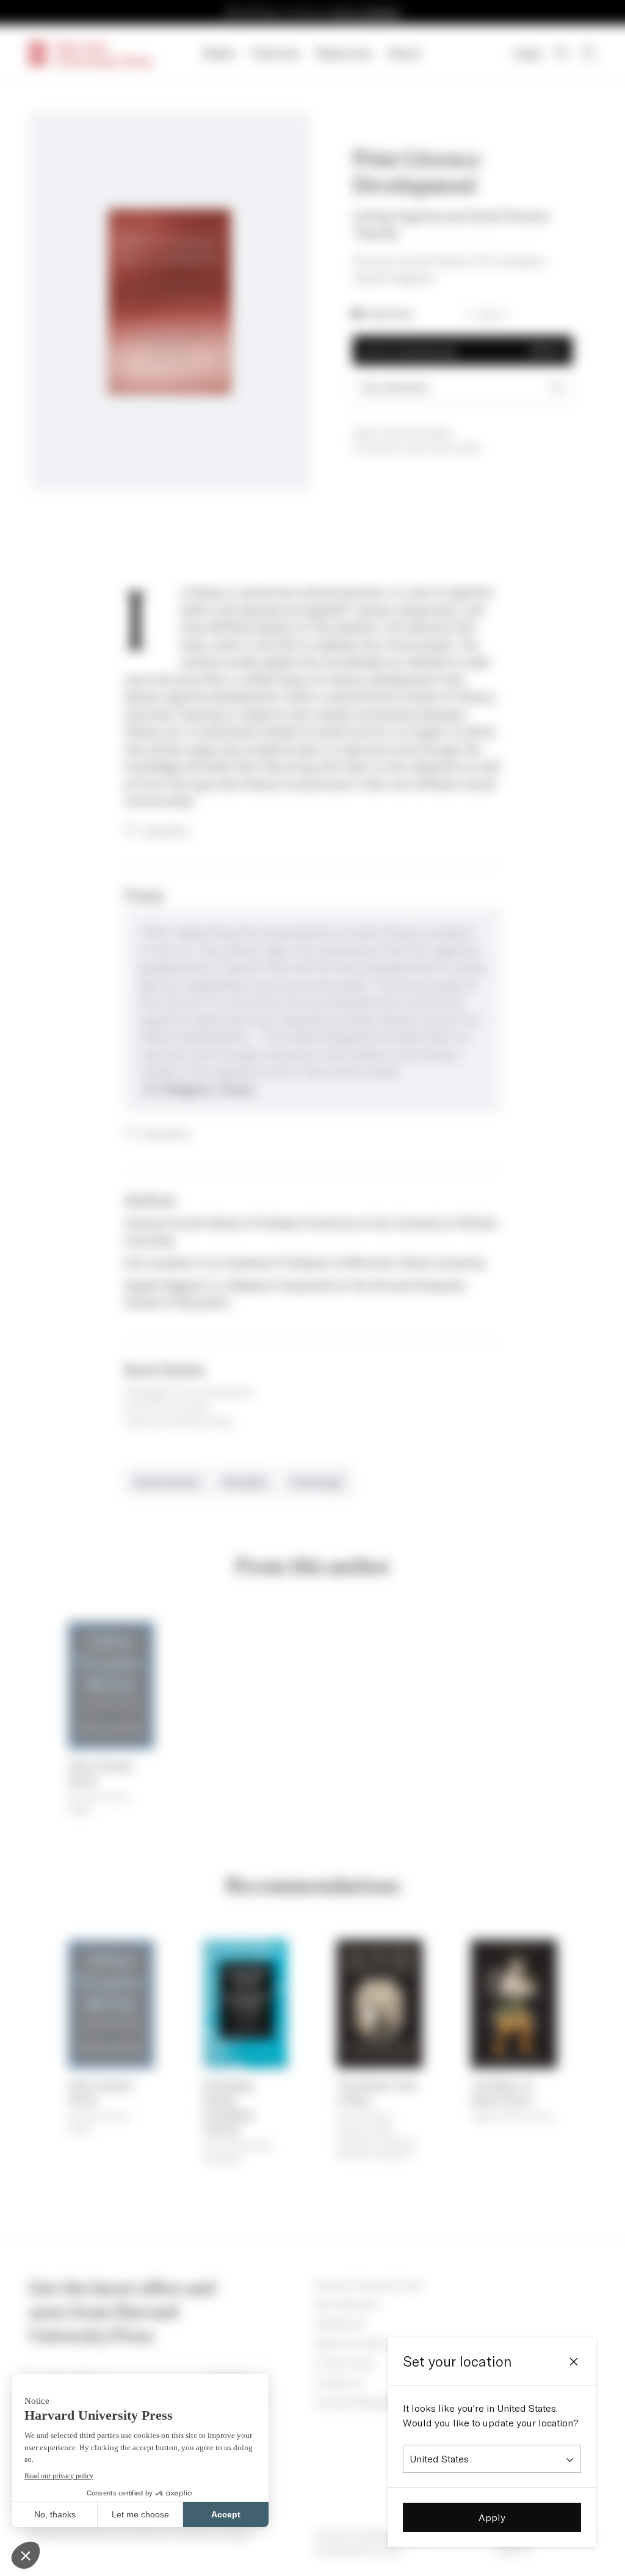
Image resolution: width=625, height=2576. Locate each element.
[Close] (574, 2362)
